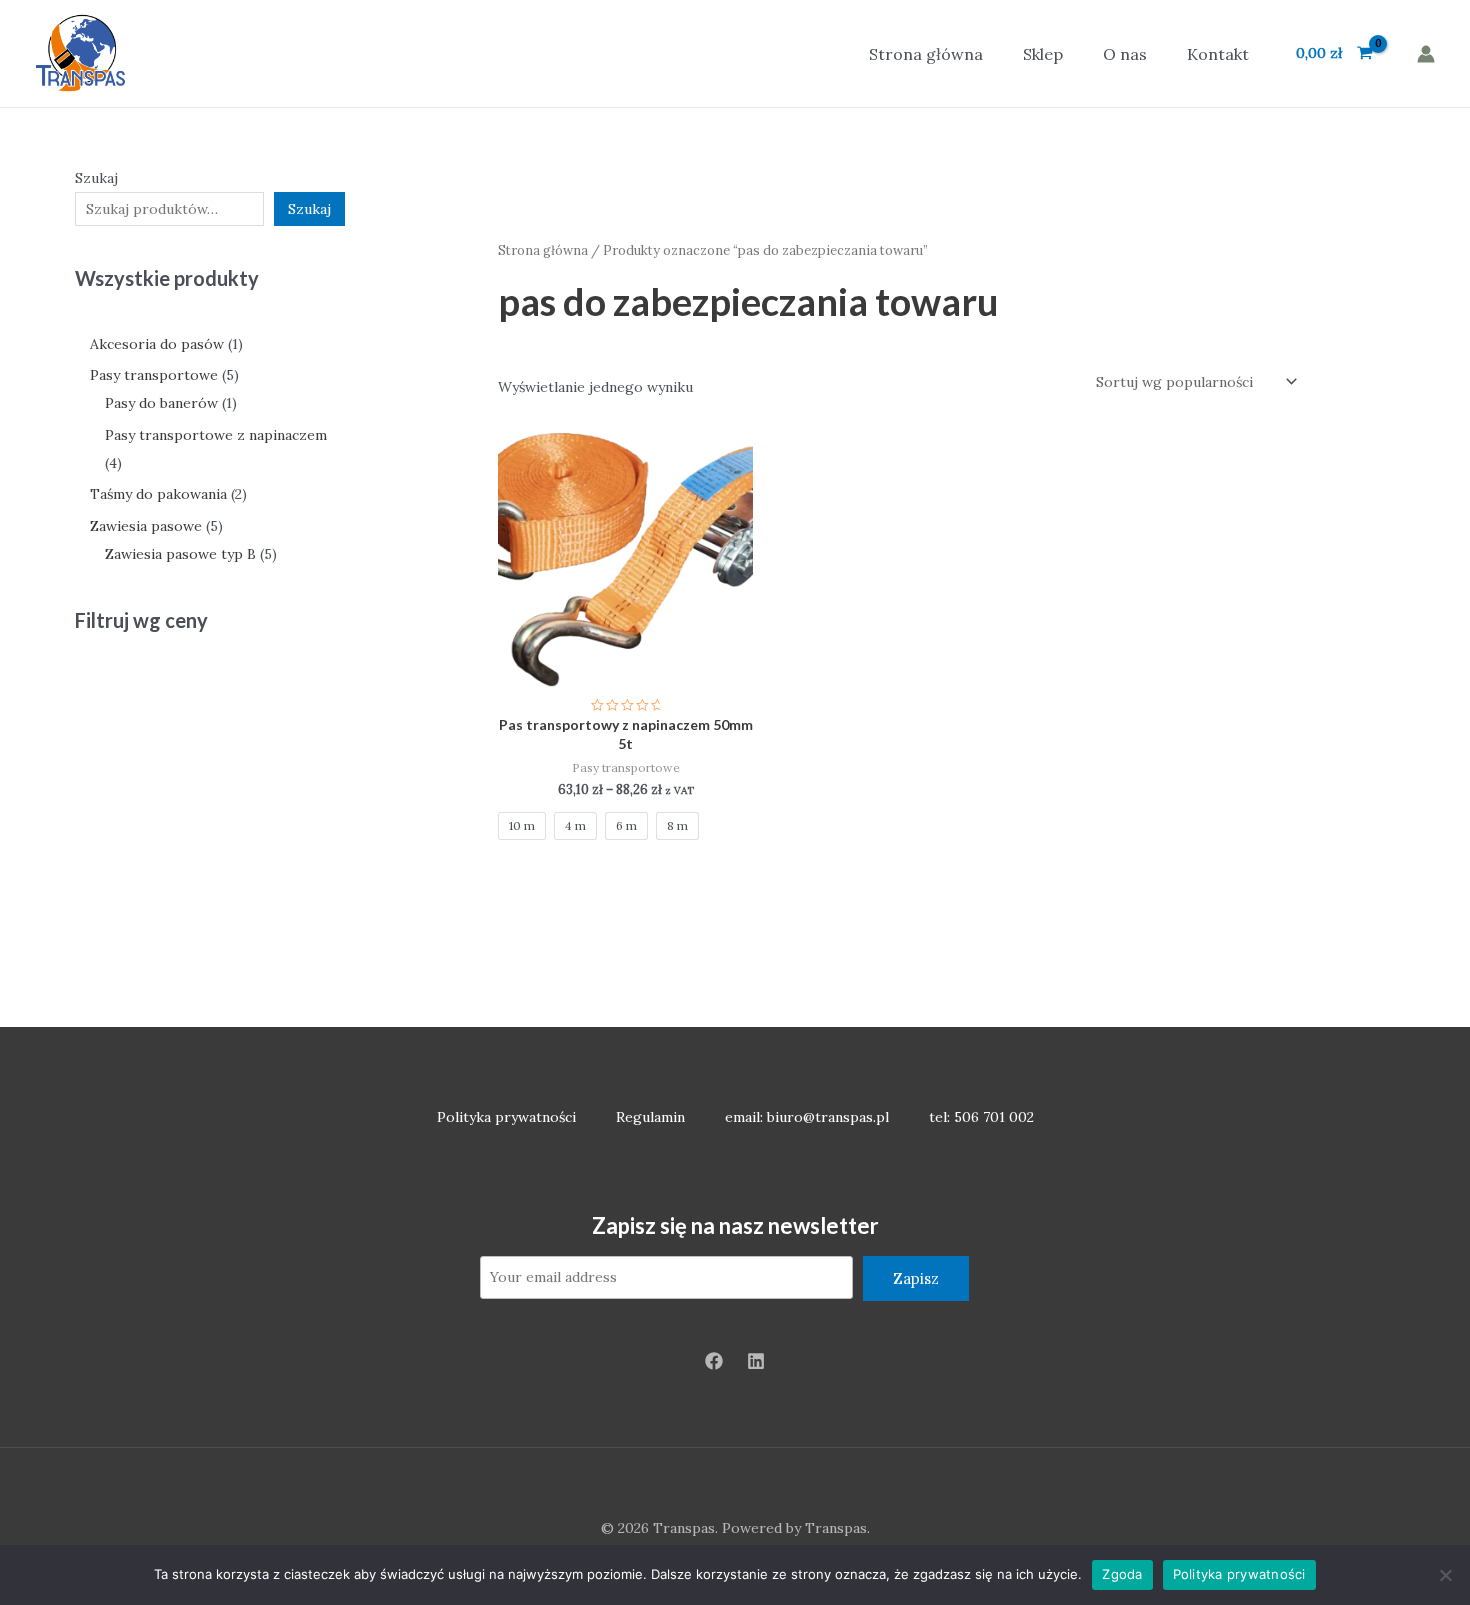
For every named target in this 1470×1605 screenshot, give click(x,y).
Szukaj (96, 178)
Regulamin (650, 1117)
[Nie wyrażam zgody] (1445, 1575)
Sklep (1043, 54)
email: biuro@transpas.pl (807, 1117)
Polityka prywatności (506, 1117)
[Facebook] (714, 1361)
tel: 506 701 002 (981, 1117)
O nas (1125, 54)
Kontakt (1218, 54)
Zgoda (1122, 1574)
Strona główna (926, 54)
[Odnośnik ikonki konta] (1426, 54)
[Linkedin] (756, 1361)
